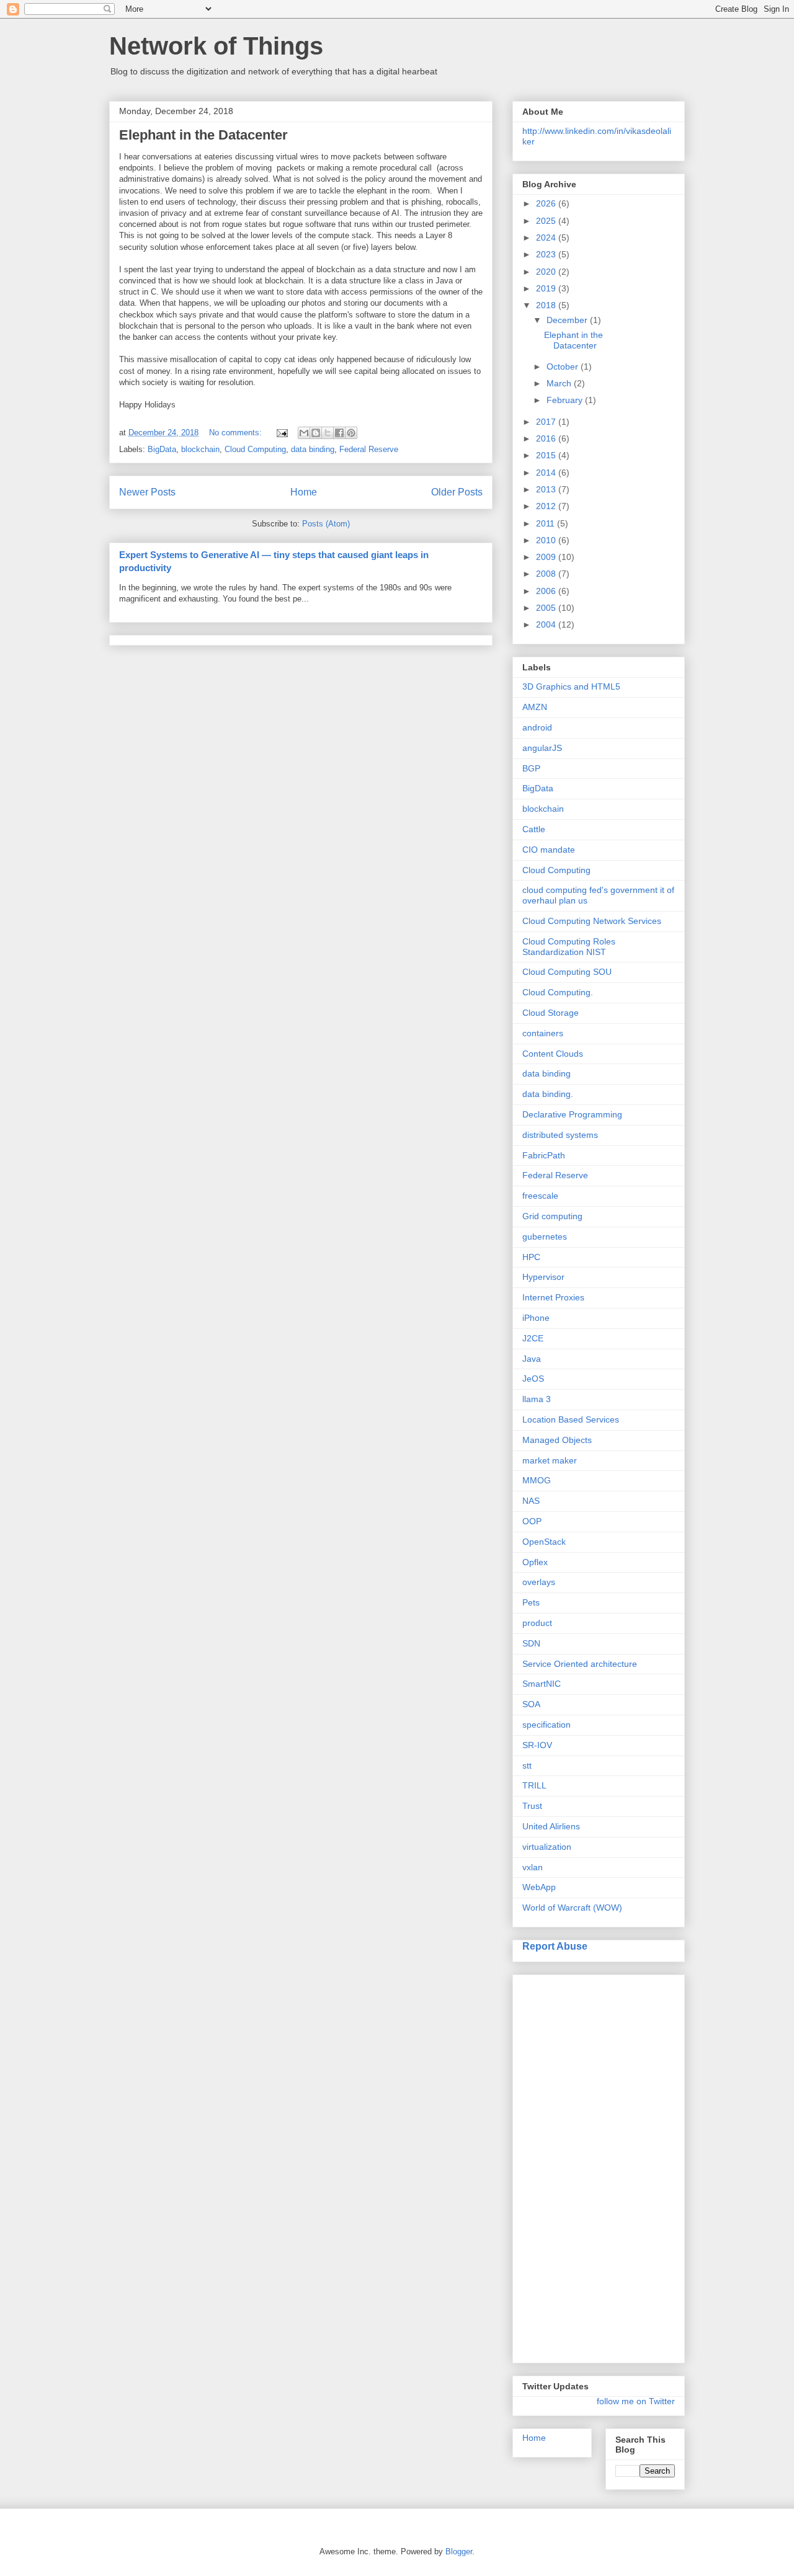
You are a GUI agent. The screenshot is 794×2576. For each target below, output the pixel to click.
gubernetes (545, 1237)
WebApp (539, 1887)
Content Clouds (553, 1054)
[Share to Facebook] (339, 433)
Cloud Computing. (558, 992)
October (564, 366)
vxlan (533, 1867)
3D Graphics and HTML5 (571, 686)
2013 (547, 489)
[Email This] (304, 433)
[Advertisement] (572, 2165)
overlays (539, 1582)
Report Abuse (555, 1946)
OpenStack (544, 1542)
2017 (547, 422)
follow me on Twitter (636, 2401)
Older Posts (457, 492)
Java (532, 1359)
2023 (547, 254)
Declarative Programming (572, 1114)
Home (304, 492)
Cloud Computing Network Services (592, 921)
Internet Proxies (553, 1297)
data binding (313, 449)
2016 (547, 438)
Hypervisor (543, 1277)
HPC (531, 1257)
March (560, 383)
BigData (162, 449)
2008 (547, 574)
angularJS (542, 748)
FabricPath (544, 1155)
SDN (531, 1643)
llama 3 (537, 1399)
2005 (547, 608)
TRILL (534, 1785)
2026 (547, 203)
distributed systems (560, 1135)
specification (546, 1725)
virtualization (547, 1847)
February (566, 400)
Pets (531, 1602)
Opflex (535, 1562)
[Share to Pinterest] (351, 433)
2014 (547, 473)
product (537, 1623)
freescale (540, 1196)
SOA (531, 1704)
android (537, 727)
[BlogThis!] (316, 433)
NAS (531, 1501)
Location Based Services (571, 1419)
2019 (547, 288)
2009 (547, 557)
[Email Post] (281, 433)
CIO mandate (549, 850)
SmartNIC (542, 1684)
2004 (547, 624)
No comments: (237, 433)
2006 (547, 591)
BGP (531, 768)
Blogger (459, 2552)
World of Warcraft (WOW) (572, 1908)
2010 (547, 540)
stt (527, 1765)
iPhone (536, 1318)
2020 (547, 272)
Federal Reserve (369, 449)
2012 (547, 506)
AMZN (535, 707)
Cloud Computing (255, 449)
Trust (532, 1806)
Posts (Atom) (326, 524)
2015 (547, 455)
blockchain (200, 449)
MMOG (537, 1480)
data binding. (548, 1094)
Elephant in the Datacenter (203, 135)
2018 (547, 305)
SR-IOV (537, 1745)
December (568, 320)
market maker (550, 1460)
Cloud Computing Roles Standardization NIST (569, 947)
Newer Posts (147, 492)
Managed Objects (557, 1440)
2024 (547, 238)
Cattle (534, 829)
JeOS (533, 1379)
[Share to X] (328, 433)
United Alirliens (551, 1826)
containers (543, 1033)
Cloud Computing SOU (567, 972)
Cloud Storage (551, 1013)
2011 (546, 523)
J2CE (533, 1338)
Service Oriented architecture (580, 1664)
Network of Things (216, 46)
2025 (547, 221)
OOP (532, 1521)
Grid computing (552, 1216)
